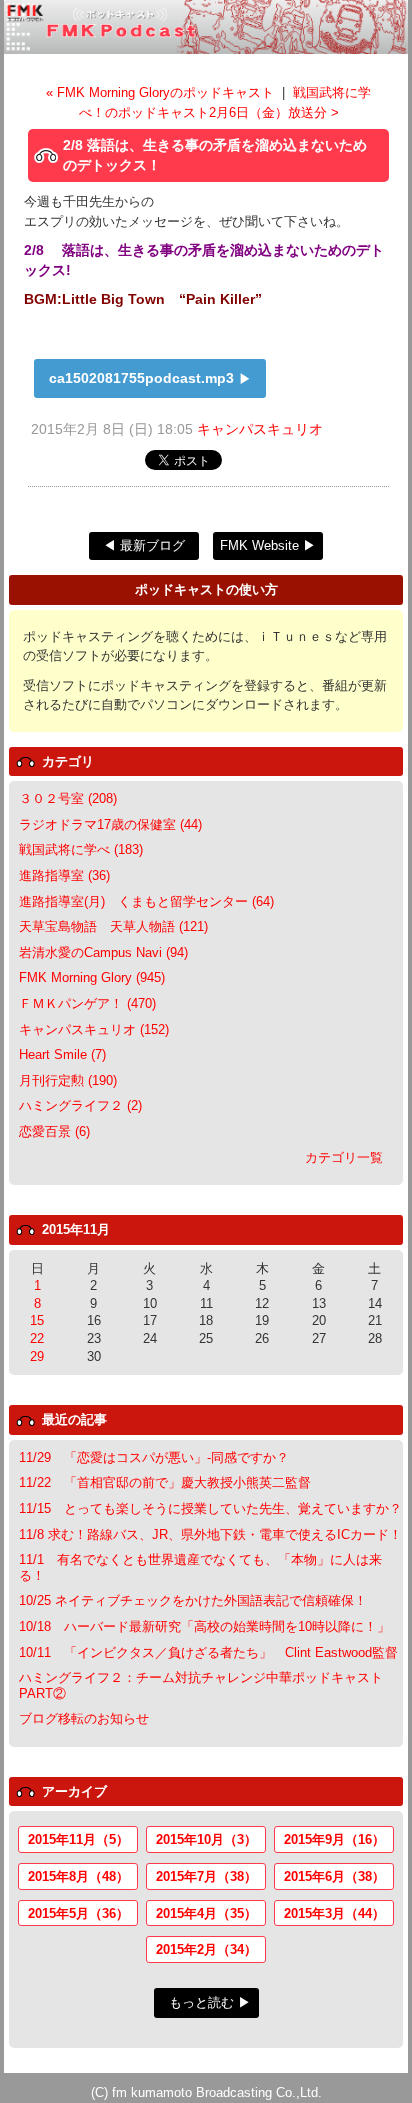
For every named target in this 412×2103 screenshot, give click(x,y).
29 (37, 1356)
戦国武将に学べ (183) (81, 849)
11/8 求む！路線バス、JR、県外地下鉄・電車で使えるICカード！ (210, 1534)
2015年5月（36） (78, 1913)
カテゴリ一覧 (344, 1157)
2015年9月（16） (334, 1839)
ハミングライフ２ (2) (80, 1105)
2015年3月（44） (334, 1913)
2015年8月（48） (78, 1876)
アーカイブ (74, 1791)
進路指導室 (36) (64, 875)
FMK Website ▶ (268, 545)
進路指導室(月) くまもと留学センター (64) (146, 901)
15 (37, 1320)
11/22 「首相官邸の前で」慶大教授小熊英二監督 (165, 1482)
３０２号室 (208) (68, 798)
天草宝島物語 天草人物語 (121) (113, 926)
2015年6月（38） (334, 1876)
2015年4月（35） (206, 1913)
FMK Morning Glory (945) (92, 977)
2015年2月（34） (206, 1949)
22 (37, 1338)
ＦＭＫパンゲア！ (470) (87, 1003)
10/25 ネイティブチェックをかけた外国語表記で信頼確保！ (193, 1600)
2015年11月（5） (78, 1839)
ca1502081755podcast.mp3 (141, 378)
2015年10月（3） (206, 1839)
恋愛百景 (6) (54, 1131)
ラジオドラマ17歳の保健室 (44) (110, 824)
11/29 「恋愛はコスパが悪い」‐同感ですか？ (154, 1457)
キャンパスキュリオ (260, 429)
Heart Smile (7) (62, 1054)
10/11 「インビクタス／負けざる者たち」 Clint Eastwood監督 (208, 1652)
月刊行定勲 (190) (68, 1080)
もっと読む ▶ (210, 2002)
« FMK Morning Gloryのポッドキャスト (162, 92)
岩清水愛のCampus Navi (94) (103, 952)
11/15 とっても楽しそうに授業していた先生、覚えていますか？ (210, 1508)
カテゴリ (68, 761)
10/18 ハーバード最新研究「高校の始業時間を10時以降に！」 (204, 1626)
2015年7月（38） (206, 1876)
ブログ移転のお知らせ (84, 1718)
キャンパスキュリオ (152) (94, 1029)
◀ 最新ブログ (144, 545)
